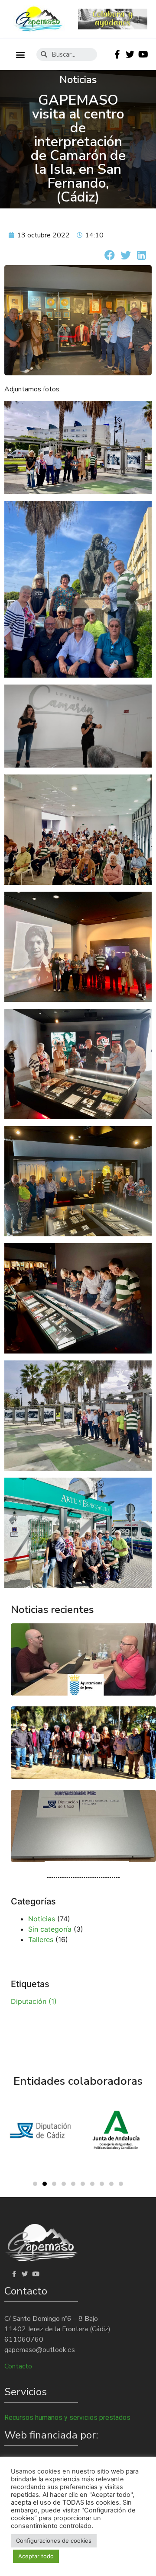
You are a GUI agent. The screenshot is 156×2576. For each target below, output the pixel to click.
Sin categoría (50, 1929)
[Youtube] (143, 54)
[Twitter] (130, 54)
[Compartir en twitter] (125, 255)
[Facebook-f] (117, 54)
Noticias (42, 1919)
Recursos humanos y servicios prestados (67, 2418)
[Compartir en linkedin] (141, 255)
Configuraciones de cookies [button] (54, 2541)
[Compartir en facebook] (109, 255)
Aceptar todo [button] (36, 2556)
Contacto (18, 2366)
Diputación (34, 2001)
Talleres (41, 1939)
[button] (20, 54)
